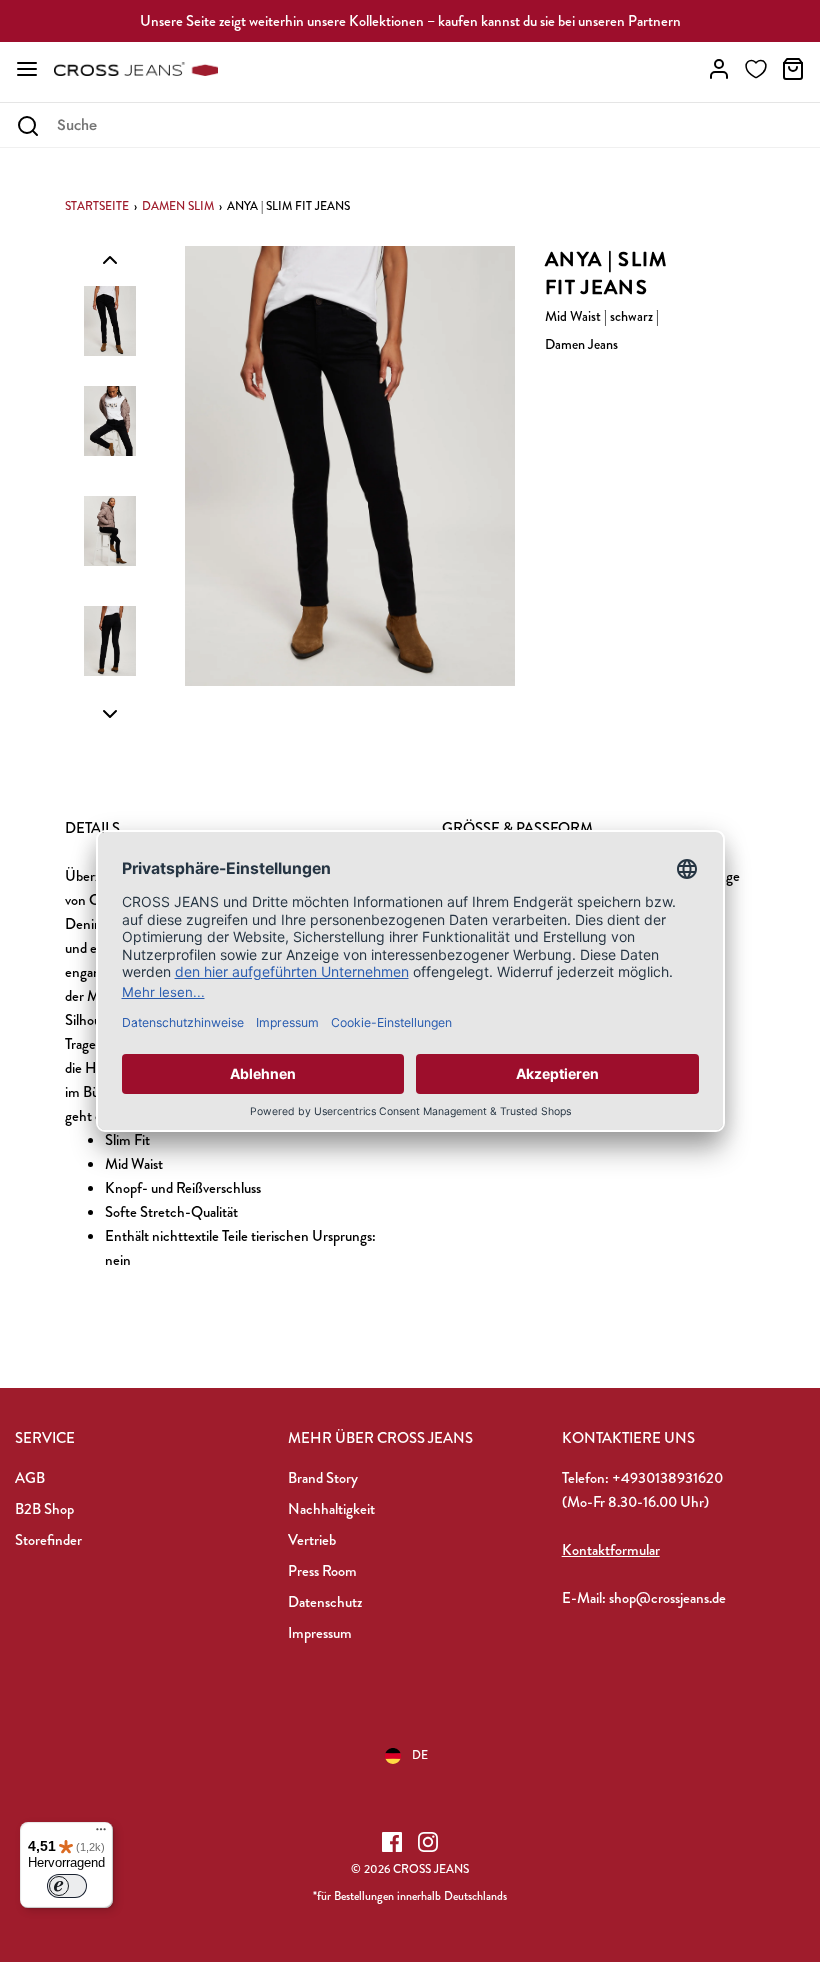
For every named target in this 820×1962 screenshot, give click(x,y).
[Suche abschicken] (27, 126)
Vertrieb (312, 1540)
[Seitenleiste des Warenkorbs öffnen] (793, 69)
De (420, 1755)
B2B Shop (44, 1509)
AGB (30, 1478)
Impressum (320, 1633)
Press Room (322, 1571)
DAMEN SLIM (178, 206)
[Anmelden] (719, 69)
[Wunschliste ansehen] (756, 69)
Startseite (97, 206)
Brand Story (323, 1478)
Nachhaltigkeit (331, 1509)
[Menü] (101, 1834)
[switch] (67, 1886)
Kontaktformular (611, 1550)
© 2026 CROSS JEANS (410, 1869)
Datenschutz (325, 1602)
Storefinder (48, 1540)
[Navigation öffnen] (27, 69)
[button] (110, 259)
